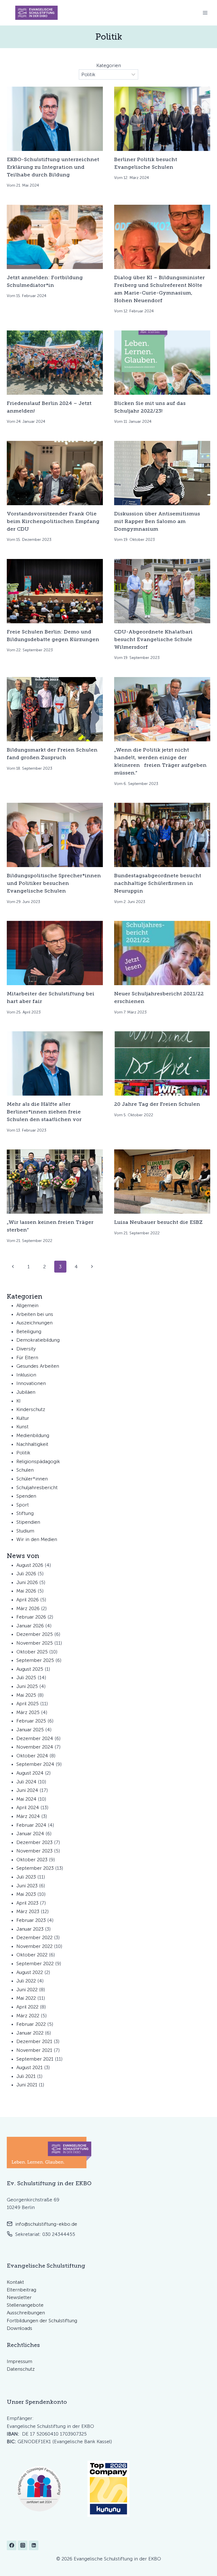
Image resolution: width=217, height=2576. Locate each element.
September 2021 (35, 2059)
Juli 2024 (26, 1782)
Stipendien (28, 1522)
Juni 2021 (27, 2085)
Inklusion (26, 1375)
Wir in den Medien (37, 1539)
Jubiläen (26, 1392)
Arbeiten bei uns (35, 1314)
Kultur (23, 1418)
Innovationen (31, 1383)
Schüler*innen (32, 1479)
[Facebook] (12, 2545)
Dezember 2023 (34, 1842)
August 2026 (30, 1565)
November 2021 (34, 2050)
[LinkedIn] (34, 2545)
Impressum (19, 2361)
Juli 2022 (26, 1981)
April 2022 (27, 2007)
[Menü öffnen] (205, 13)
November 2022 (34, 1946)
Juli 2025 (26, 1678)
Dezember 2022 (34, 1937)
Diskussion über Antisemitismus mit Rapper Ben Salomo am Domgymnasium (157, 521)
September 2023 (35, 1868)
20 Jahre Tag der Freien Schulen (157, 1104)
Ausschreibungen (26, 2313)
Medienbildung (33, 1435)
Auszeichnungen (34, 1323)
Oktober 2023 (32, 1860)
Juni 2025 (27, 1686)
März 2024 (28, 1816)
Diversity (26, 1349)
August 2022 (30, 1972)
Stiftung (25, 1513)
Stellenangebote (25, 2305)
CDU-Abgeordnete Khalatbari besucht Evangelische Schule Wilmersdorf (153, 639)
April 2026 (28, 1600)
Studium (25, 1531)
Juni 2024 (27, 1790)
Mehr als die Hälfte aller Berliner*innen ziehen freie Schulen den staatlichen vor (44, 1112)
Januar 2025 (30, 1730)
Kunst (22, 1427)
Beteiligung (29, 1331)
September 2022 (35, 1964)
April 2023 (27, 1903)
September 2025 (35, 1660)
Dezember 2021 (34, 2041)
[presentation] (55, 119)
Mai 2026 (26, 1591)
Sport (23, 1505)
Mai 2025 (26, 1695)
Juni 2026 (27, 1582)
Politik (23, 1453)
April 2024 (28, 1807)
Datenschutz (21, 2369)
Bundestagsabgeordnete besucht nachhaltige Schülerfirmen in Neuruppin (158, 883)
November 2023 (34, 1851)
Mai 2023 (26, 1894)
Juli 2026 (26, 1574)
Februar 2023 (31, 1920)
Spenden (26, 1496)
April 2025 (28, 1704)
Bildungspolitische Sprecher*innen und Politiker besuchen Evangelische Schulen (54, 883)
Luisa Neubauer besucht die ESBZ (158, 1222)
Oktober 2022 (32, 1955)
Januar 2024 (30, 1834)
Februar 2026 (31, 1617)
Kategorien (109, 65)
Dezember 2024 (35, 1738)
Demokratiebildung (38, 1340)
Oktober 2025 (32, 1652)
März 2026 (28, 1608)
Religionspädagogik (38, 1461)
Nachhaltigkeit (32, 1444)
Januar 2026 (30, 1626)
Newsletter (19, 2297)
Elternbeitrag (21, 2290)
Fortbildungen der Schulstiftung (42, 2321)
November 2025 (35, 1643)
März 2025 (28, 1712)
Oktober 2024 (32, 1756)
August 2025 (30, 1669)
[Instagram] (23, 2545)
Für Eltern (27, 1358)
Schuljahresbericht (37, 1487)
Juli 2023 (26, 1877)
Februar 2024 (31, 1825)
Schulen (25, 1470)
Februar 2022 (31, 2024)
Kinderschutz (31, 1409)
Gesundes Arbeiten (38, 1366)
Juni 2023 (27, 1886)
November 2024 (35, 1747)
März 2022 (28, 2016)
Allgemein (27, 1305)
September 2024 (35, 1764)
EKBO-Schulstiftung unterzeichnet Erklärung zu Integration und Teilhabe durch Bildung (53, 167)
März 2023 (28, 1911)
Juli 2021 (26, 2076)
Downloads (19, 2328)
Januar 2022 (30, 2033)
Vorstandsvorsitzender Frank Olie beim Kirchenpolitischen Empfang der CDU (53, 521)
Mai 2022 (26, 1998)
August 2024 (30, 1773)
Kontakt (15, 2282)
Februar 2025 (31, 1721)
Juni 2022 (27, 1990)
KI (19, 1401)
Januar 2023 (30, 1929)
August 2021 (30, 2067)
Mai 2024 (26, 1799)
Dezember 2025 (35, 1634)
